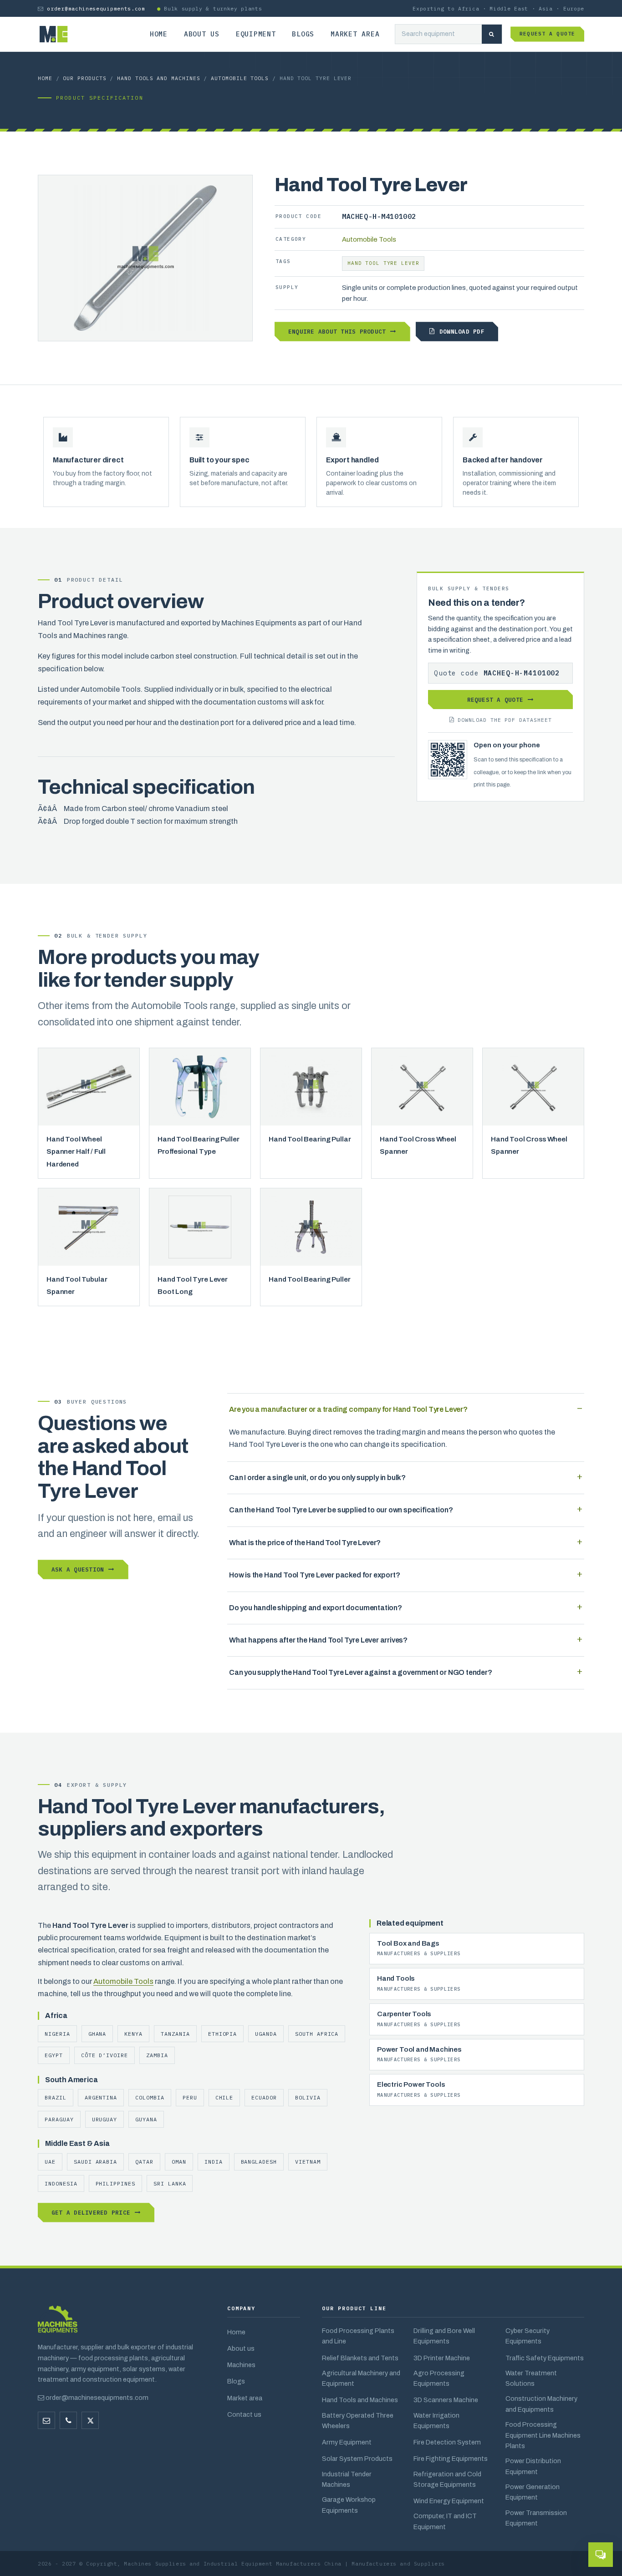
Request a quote (547, 34)
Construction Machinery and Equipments (541, 2404)
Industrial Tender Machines (347, 2479)
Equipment (256, 34)
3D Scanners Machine (446, 2400)
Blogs (303, 34)
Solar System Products (357, 2459)
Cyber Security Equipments (528, 2336)
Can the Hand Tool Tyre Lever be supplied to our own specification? (341, 1510)
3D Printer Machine (442, 2358)
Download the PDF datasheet (505, 720)
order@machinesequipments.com (96, 8)
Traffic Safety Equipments (545, 2358)
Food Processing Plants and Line (358, 2336)
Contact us (244, 2414)
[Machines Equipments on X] (90, 2420)
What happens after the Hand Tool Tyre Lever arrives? (318, 1640)
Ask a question (78, 1569)
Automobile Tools (240, 78)
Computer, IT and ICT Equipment (445, 2521)
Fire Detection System (447, 2442)
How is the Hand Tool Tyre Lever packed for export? (314, 1575)
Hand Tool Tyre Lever (383, 263)
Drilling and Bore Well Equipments (444, 2336)
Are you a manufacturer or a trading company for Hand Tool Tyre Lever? (348, 1409)
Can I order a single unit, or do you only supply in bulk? (317, 1478)
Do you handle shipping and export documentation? (316, 1608)
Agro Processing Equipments (439, 2378)
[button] (601, 2555)
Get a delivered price (91, 2212)
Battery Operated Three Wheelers (358, 2421)
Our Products (84, 78)
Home (159, 34)
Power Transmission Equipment (536, 2518)
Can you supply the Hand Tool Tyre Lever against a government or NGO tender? (361, 1672)
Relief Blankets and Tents (360, 2358)
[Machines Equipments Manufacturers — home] (58, 2324)
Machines (241, 2365)
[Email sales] (46, 2420)
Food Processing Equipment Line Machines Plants (543, 2435)
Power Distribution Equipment (533, 2466)
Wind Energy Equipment (449, 2501)
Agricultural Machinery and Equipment (361, 2378)
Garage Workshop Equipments (349, 2505)
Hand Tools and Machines (158, 78)
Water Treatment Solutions (531, 2378)
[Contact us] (68, 2420)
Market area (355, 34)
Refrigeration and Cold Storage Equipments (447, 2479)
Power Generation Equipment (533, 2492)
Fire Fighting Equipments (451, 2459)
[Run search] (492, 34)
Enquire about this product (337, 331)
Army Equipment (347, 2442)
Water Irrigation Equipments (436, 2421)
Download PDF (462, 331)
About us (202, 34)
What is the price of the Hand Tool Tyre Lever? (305, 1543)
